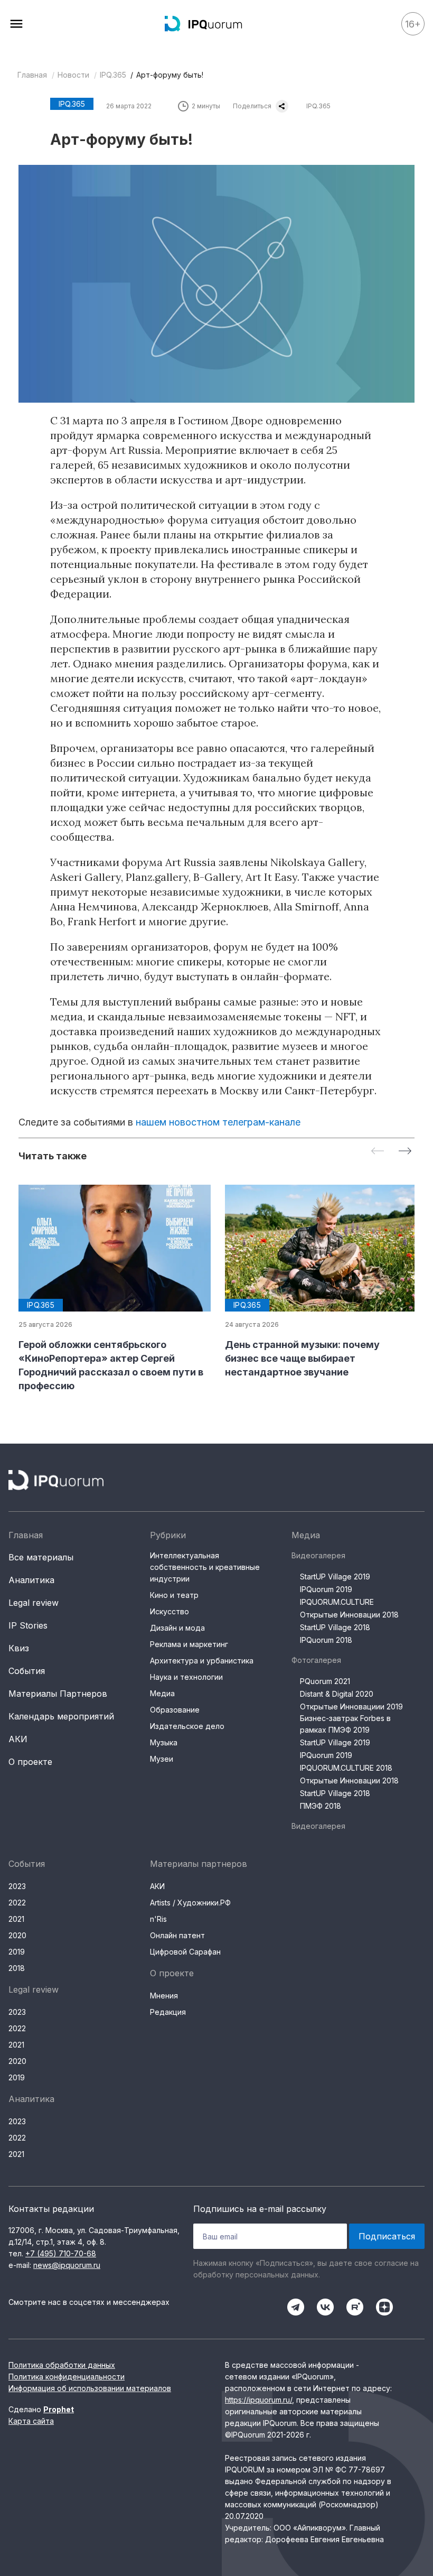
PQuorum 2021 (325, 1681)
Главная (32, 75)
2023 (17, 1886)
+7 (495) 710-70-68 (61, 2253)
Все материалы (41, 1557)
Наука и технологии (186, 1677)
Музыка (164, 1742)
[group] (113, 1289)
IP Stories (28, 1625)
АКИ (18, 1739)
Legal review (34, 1603)
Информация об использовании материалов (90, 2388)
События (27, 1671)
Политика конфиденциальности (67, 2377)
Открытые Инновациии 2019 (351, 1707)
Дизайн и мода (177, 1628)
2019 (17, 1952)
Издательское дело (187, 1726)
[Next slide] (405, 1152)
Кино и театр (174, 1595)
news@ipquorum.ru (67, 2265)
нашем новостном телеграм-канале (218, 1122)
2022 (17, 1903)
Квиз (19, 1648)
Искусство (170, 1611)
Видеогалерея (318, 1555)
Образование (175, 1710)
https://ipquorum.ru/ (258, 2400)
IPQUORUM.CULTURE (337, 1602)
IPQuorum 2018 (326, 1640)
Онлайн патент (177, 1935)
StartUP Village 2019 (335, 1577)
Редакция (168, 2012)
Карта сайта (31, 2421)
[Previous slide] (378, 1152)
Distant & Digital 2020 (337, 1694)
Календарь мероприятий (61, 1716)
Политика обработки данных (62, 2365)
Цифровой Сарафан (185, 1952)
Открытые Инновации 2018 (349, 1615)
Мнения (164, 1996)
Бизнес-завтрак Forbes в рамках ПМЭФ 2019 (345, 1724)
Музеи (162, 1759)
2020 (17, 1935)
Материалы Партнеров (58, 1694)
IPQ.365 (113, 75)
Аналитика (31, 1580)
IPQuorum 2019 (326, 1589)
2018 (17, 1968)
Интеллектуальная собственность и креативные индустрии (205, 1567)
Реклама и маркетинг (189, 1644)
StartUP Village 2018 (335, 1627)
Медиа (162, 1693)
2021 (16, 1919)
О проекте (30, 1762)
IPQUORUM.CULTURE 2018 (346, 1768)
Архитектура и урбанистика (202, 1661)
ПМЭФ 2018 (321, 1806)
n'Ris (158, 1919)
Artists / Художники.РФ (190, 1903)
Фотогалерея (316, 1660)
